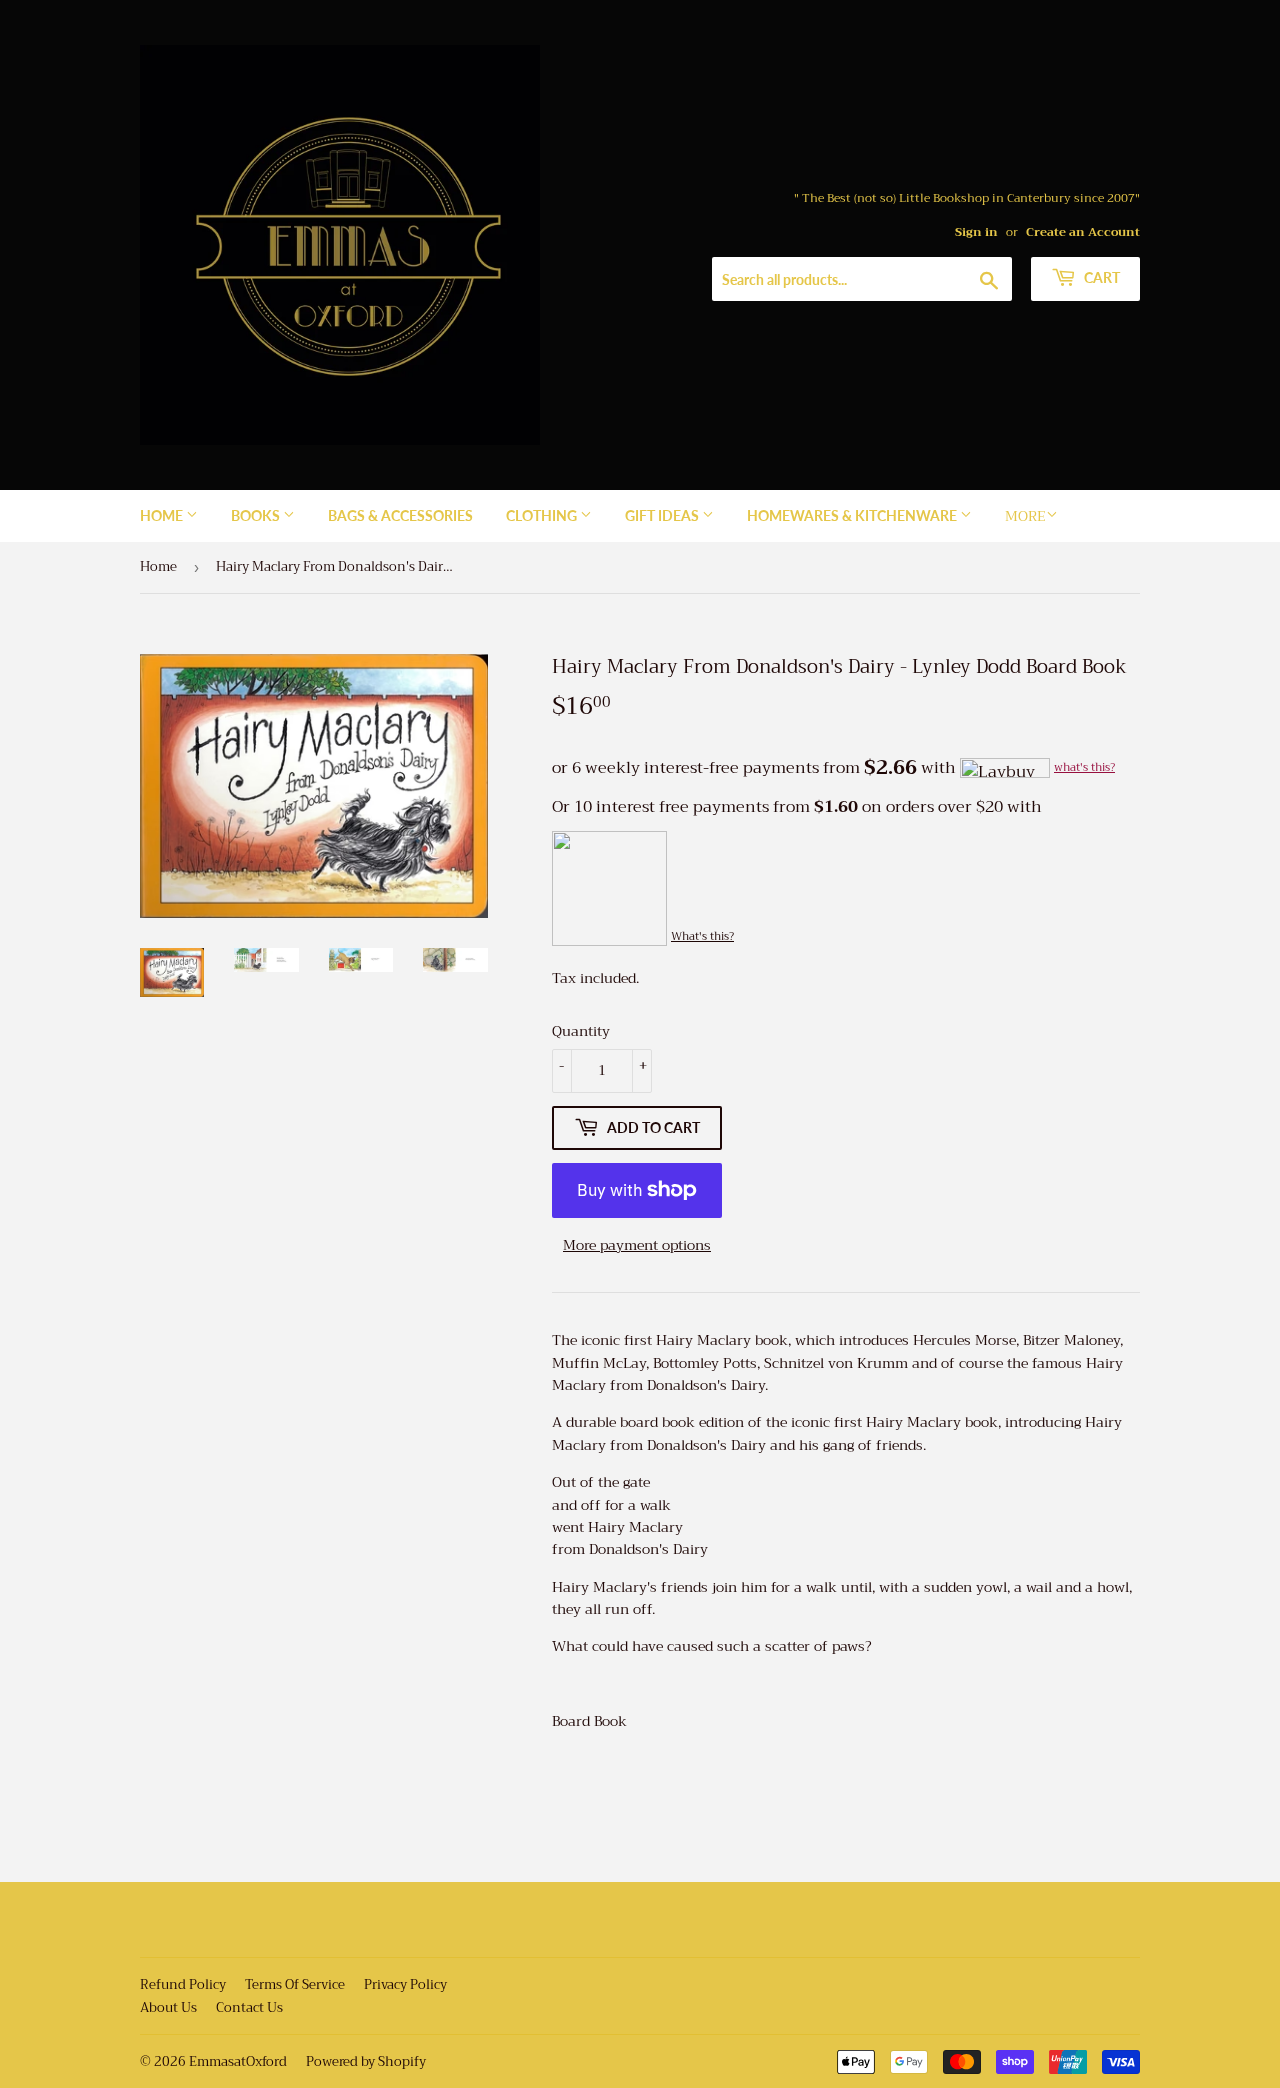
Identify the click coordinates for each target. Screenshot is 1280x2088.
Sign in (976, 232)
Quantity (581, 1031)
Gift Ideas (663, 515)
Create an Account (1083, 232)
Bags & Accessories (400, 515)
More (1025, 516)
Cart (1100, 277)
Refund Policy (183, 1984)
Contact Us (249, 2007)
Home (163, 515)
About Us (168, 2007)
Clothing (543, 515)
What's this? (702, 936)
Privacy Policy (405, 1984)
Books (257, 515)
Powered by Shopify (366, 2061)
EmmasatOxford (238, 2061)
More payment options (637, 1245)
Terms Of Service (295, 1984)
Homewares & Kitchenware (853, 515)
